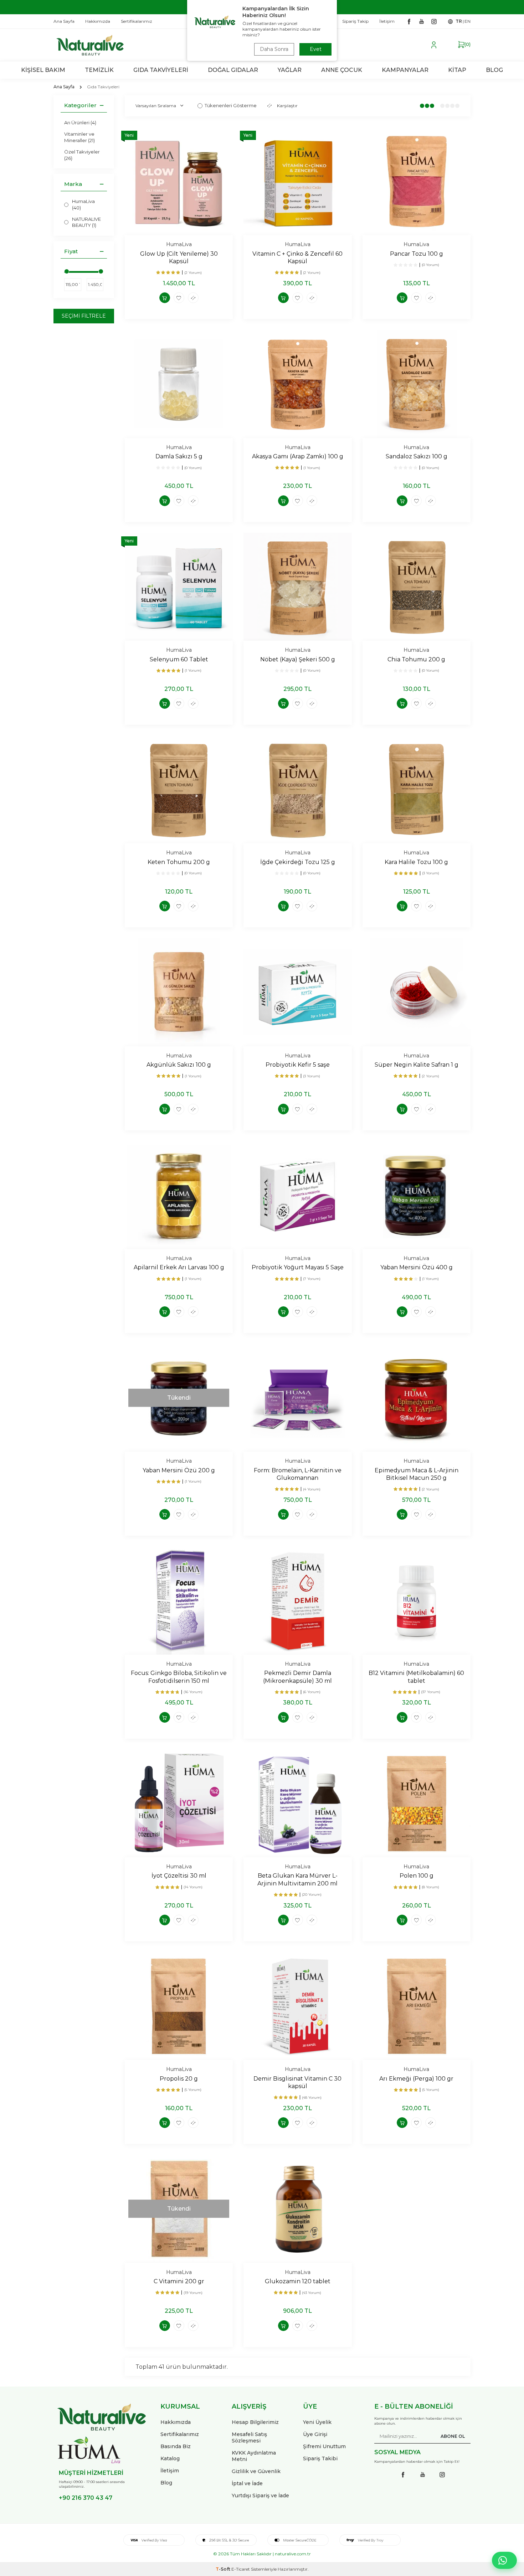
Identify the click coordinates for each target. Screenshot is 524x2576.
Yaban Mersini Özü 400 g (417, 1267)
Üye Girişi (315, 2434)
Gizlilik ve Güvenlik (256, 2471)
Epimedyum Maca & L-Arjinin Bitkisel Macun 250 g (417, 1474)
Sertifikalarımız (180, 2434)
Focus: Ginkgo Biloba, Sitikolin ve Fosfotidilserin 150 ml (179, 1677)
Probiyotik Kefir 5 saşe (298, 1065)
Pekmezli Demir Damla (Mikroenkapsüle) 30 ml (297, 1677)
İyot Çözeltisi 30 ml (179, 1876)
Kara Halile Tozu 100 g (416, 862)
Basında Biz (176, 2446)
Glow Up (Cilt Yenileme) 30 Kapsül (179, 257)
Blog (166, 2483)
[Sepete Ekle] (165, 298)
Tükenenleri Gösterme (231, 105)
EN (468, 21)
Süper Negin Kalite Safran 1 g (417, 1065)
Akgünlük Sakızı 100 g (179, 1065)
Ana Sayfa (64, 87)
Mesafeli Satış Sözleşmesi (249, 2437)
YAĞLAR (290, 70)
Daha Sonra (274, 49)
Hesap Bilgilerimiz (255, 2422)
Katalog (170, 2458)
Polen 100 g (417, 1876)
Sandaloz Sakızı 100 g (417, 456)
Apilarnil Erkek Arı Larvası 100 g (179, 1267)
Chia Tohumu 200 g (416, 659)
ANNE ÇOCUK (342, 70)
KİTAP (457, 70)
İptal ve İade (247, 2483)
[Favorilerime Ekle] (179, 298)
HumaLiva (179, 244)
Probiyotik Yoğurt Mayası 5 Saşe (298, 1267)
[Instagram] (434, 21)
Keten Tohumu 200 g (179, 862)
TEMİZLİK (99, 70)
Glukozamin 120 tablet (298, 2281)
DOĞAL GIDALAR (233, 70)
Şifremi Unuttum (324, 2446)
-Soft (224, 2569)
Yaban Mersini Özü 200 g (179, 1470)
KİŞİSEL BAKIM (43, 70)
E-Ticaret (241, 2569)
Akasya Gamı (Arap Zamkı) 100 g (298, 456)
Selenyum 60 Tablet (179, 659)
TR (459, 21)
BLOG (494, 70)
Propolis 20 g (179, 2079)
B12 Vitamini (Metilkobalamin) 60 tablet (416, 1677)
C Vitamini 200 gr (179, 2281)
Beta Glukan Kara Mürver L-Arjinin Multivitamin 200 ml (297, 1879)
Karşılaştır (287, 106)
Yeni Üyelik (317, 2422)
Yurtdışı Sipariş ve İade (260, 2496)
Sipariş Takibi (320, 2458)
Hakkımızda (176, 2422)
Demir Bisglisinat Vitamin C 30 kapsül (297, 2082)
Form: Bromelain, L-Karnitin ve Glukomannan (298, 1474)
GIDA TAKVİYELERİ (161, 70)
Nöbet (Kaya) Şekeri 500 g (298, 659)
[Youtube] (421, 21)
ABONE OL (453, 2436)
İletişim (170, 2471)
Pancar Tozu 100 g (417, 254)
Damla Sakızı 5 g (179, 456)
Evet (316, 49)
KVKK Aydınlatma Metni (254, 2456)
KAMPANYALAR (405, 70)
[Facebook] (409, 21)
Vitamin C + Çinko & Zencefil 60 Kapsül (297, 257)
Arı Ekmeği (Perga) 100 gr (416, 2079)
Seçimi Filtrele (84, 316)
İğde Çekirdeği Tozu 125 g (298, 862)
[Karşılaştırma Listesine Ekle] (193, 298)
